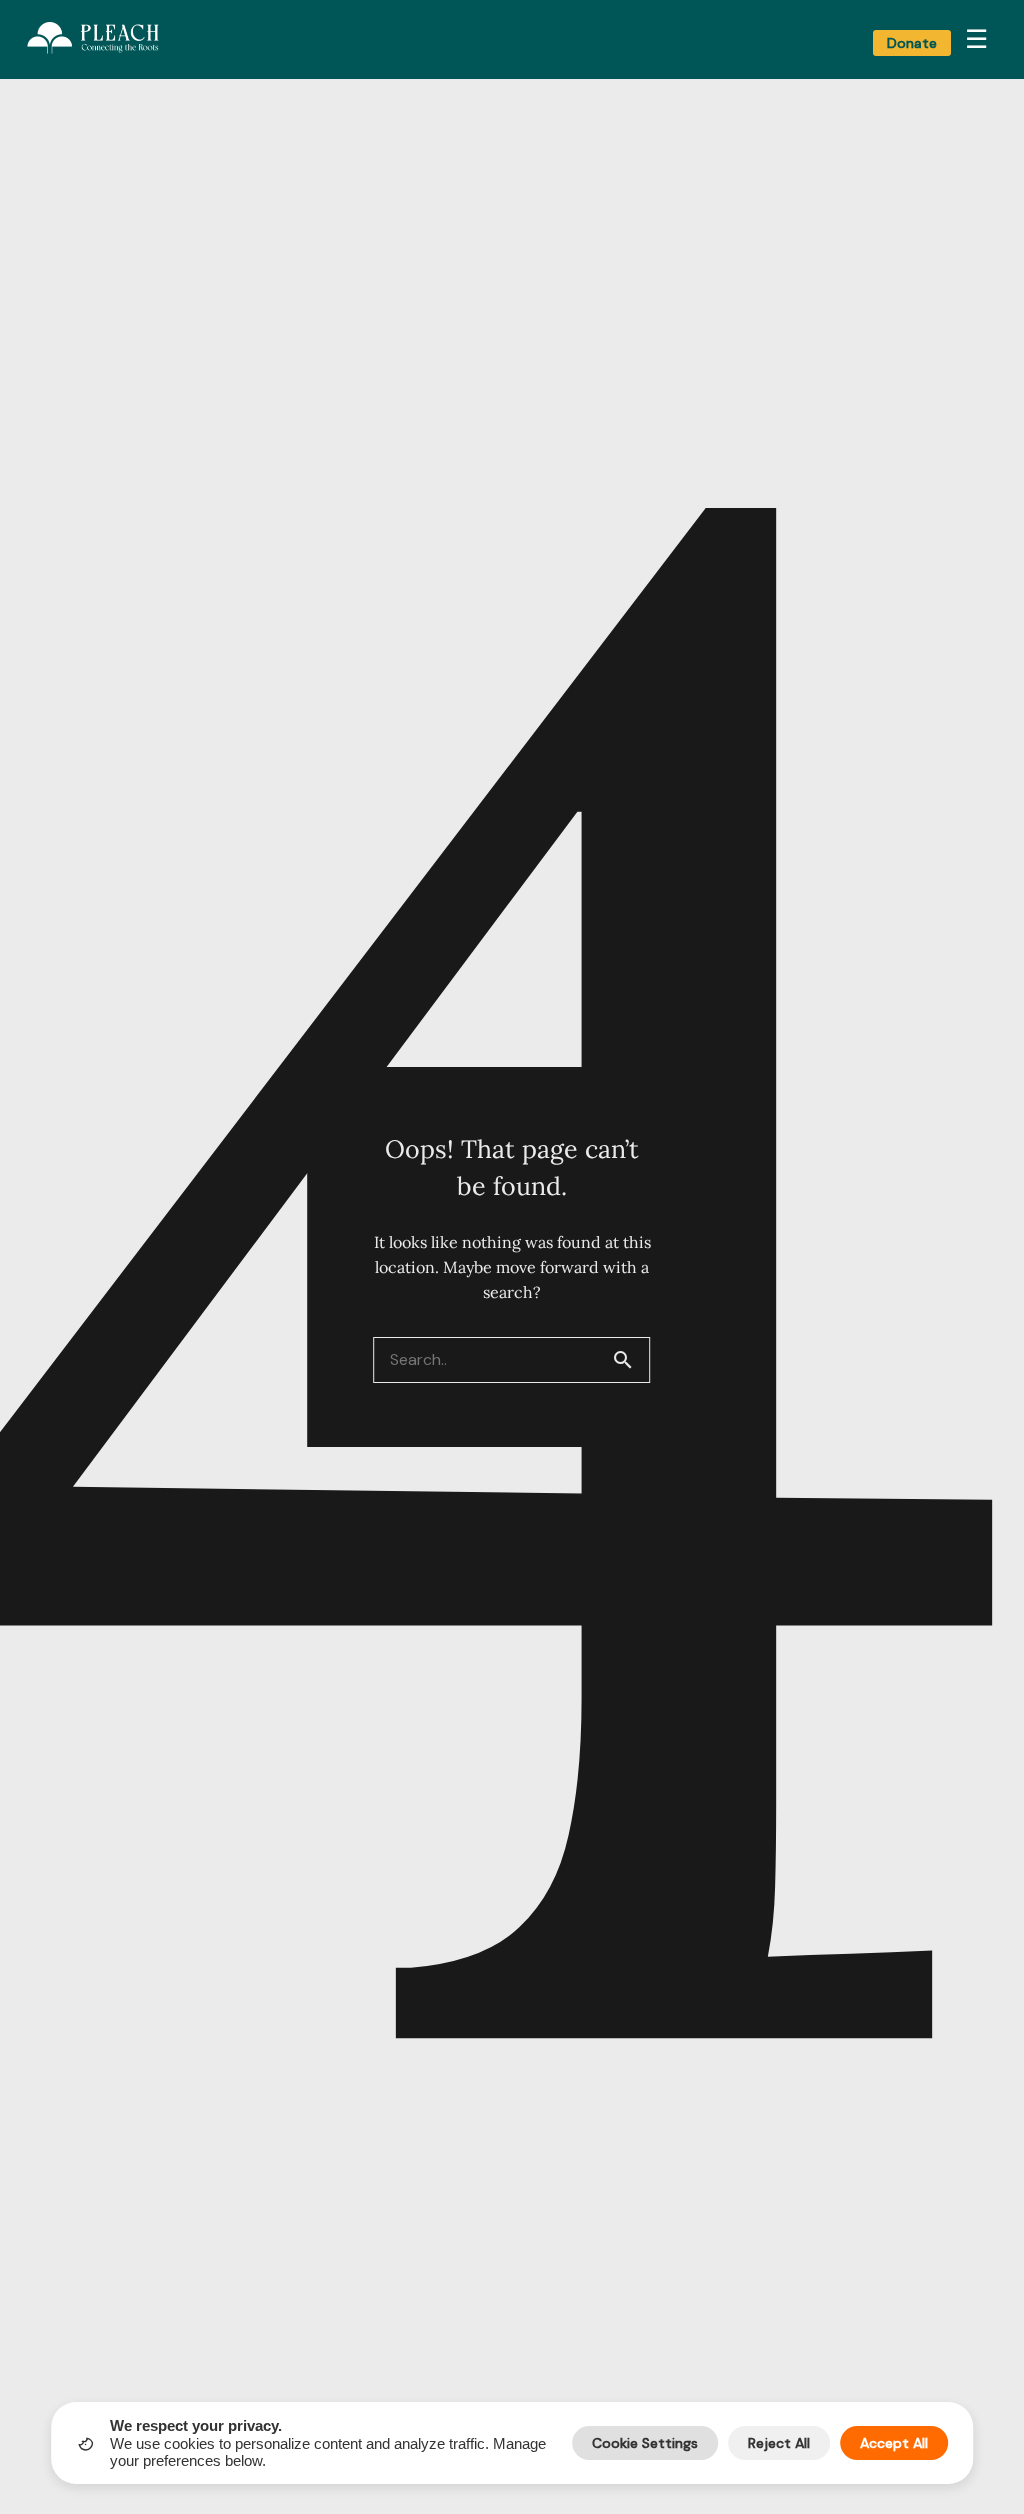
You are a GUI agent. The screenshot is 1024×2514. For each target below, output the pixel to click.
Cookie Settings (645, 2443)
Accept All (894, 2443)
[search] (631, 1360)
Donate (912, 43)
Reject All (779, 2443)
